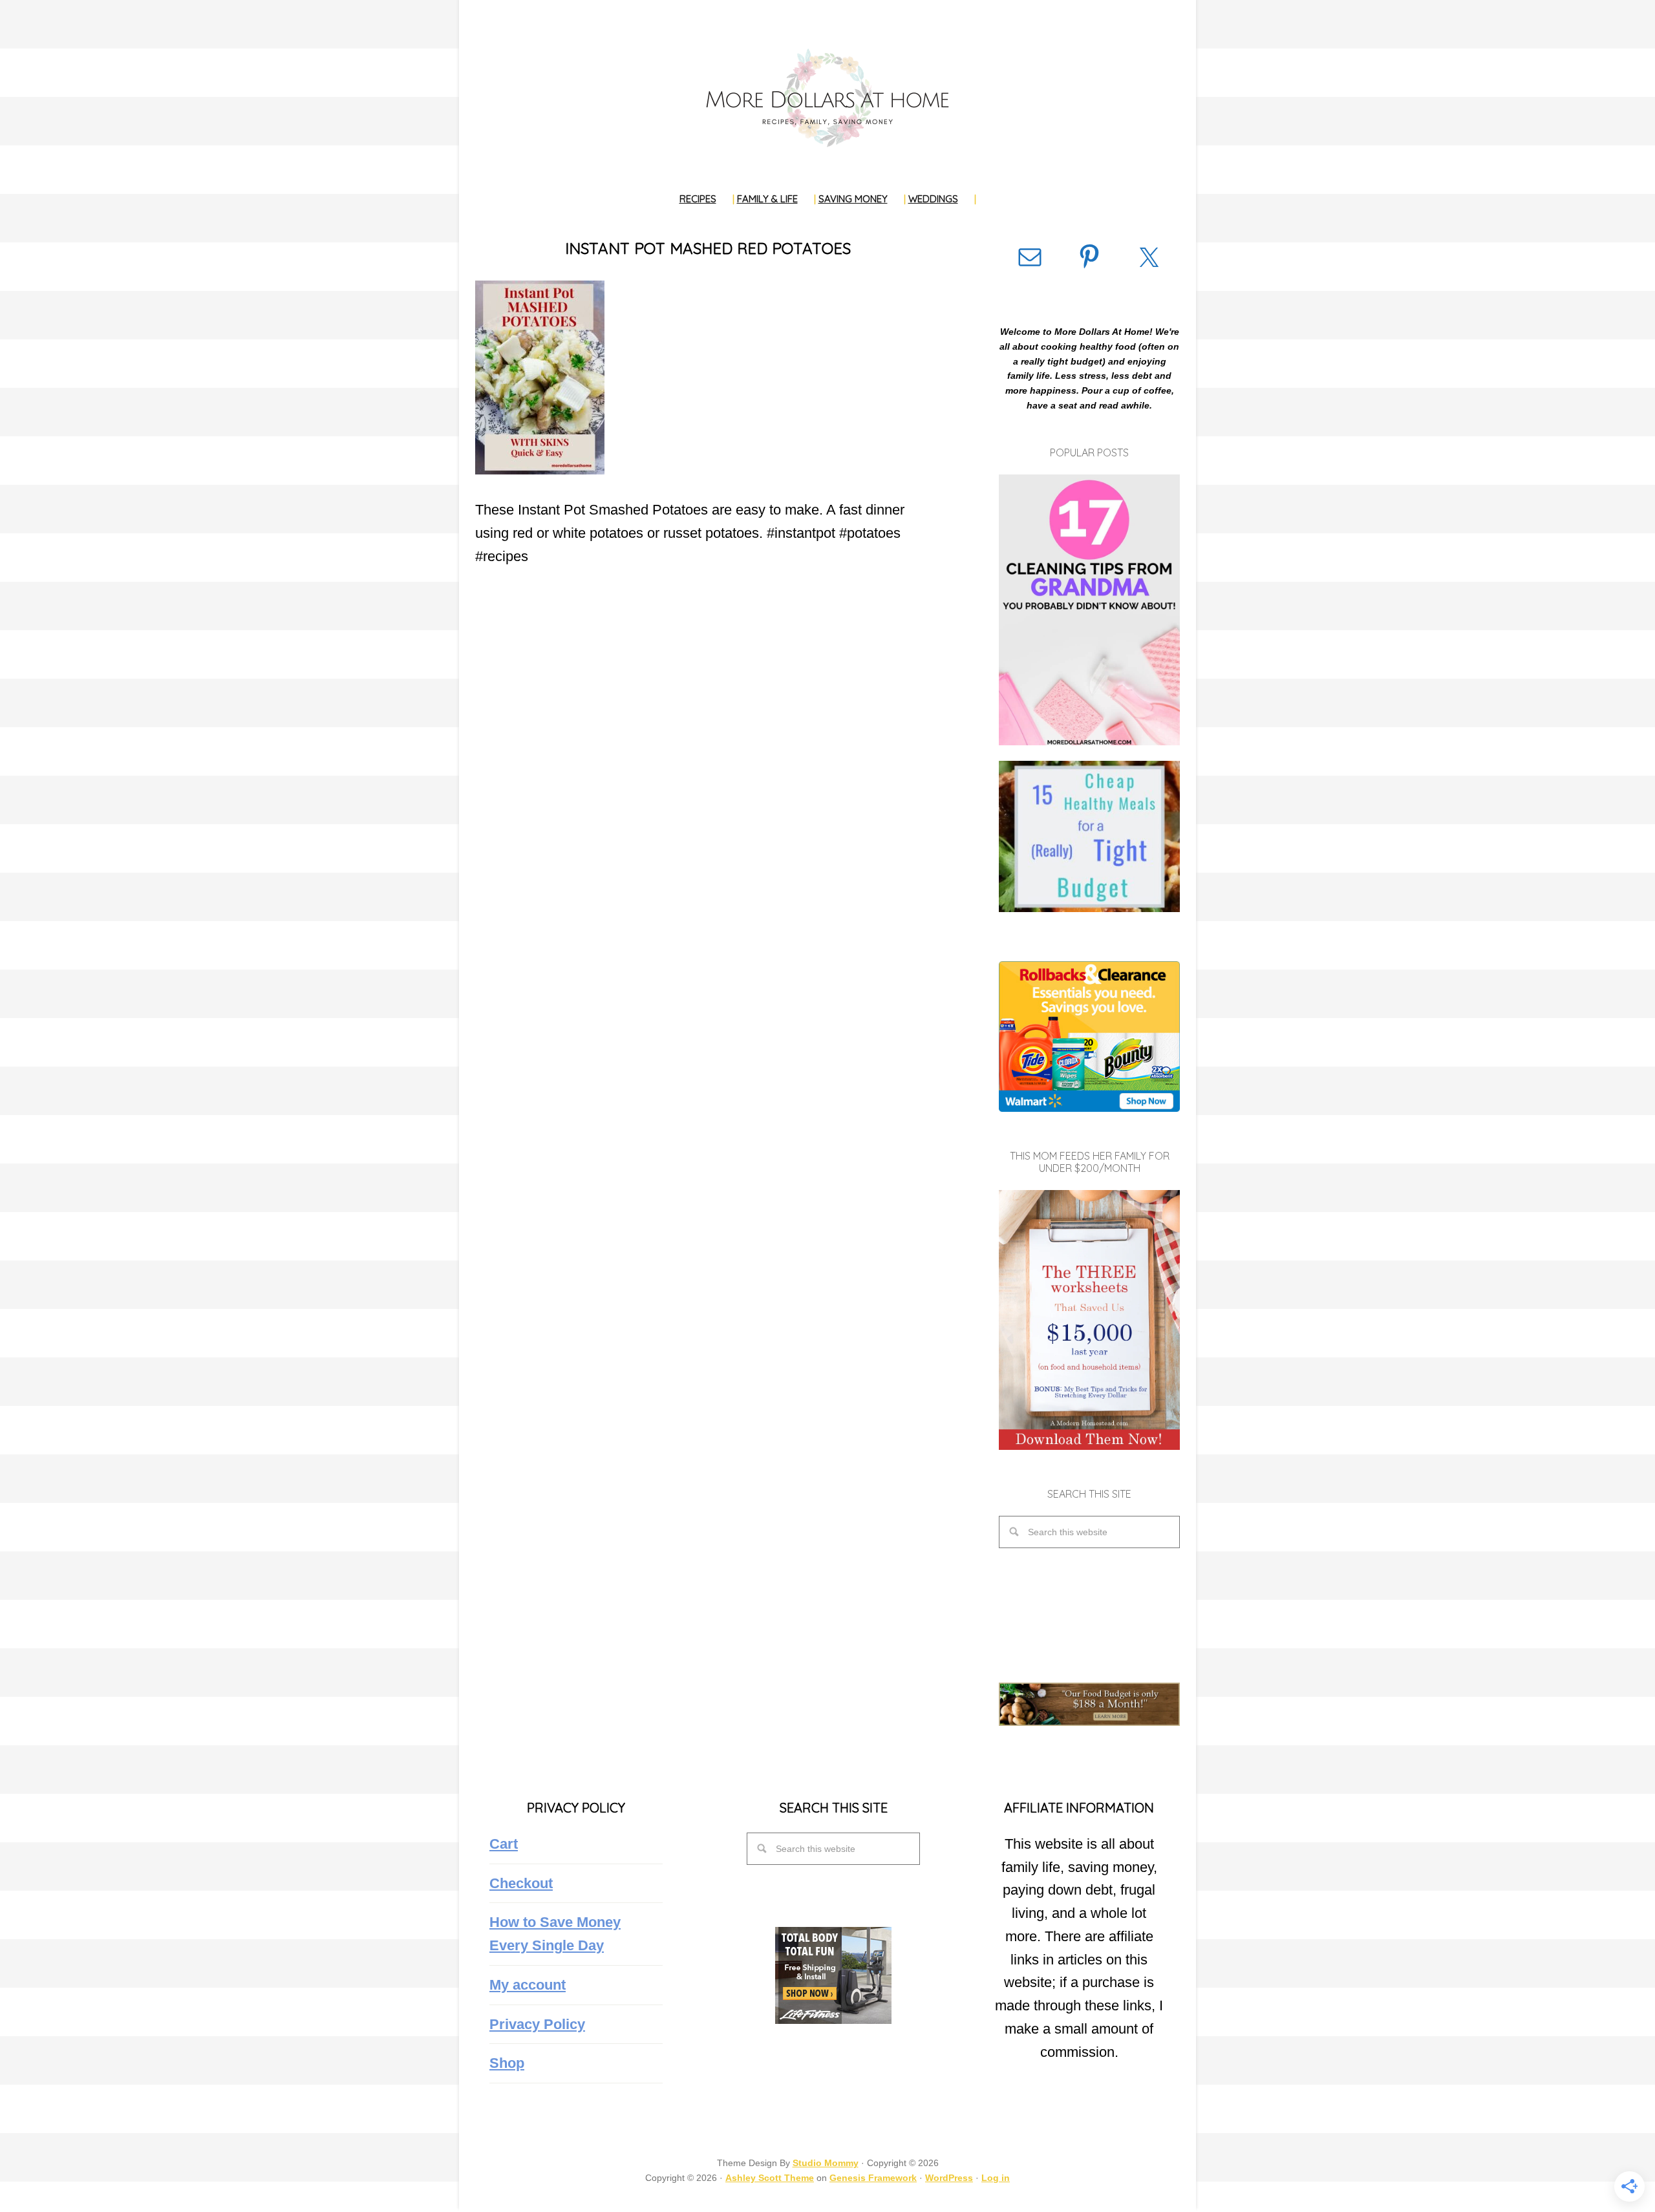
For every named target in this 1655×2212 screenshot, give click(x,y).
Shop (507, 2063)
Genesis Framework (873, 2178)
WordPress (949, 2178)
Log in (996, 2178)
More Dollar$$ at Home (827, 97)
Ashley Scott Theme (770, 2178)
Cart (504, 1844)
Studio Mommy (826, 2163)
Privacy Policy (537, 2024)
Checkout (521, 1883)
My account (528, 1985)
